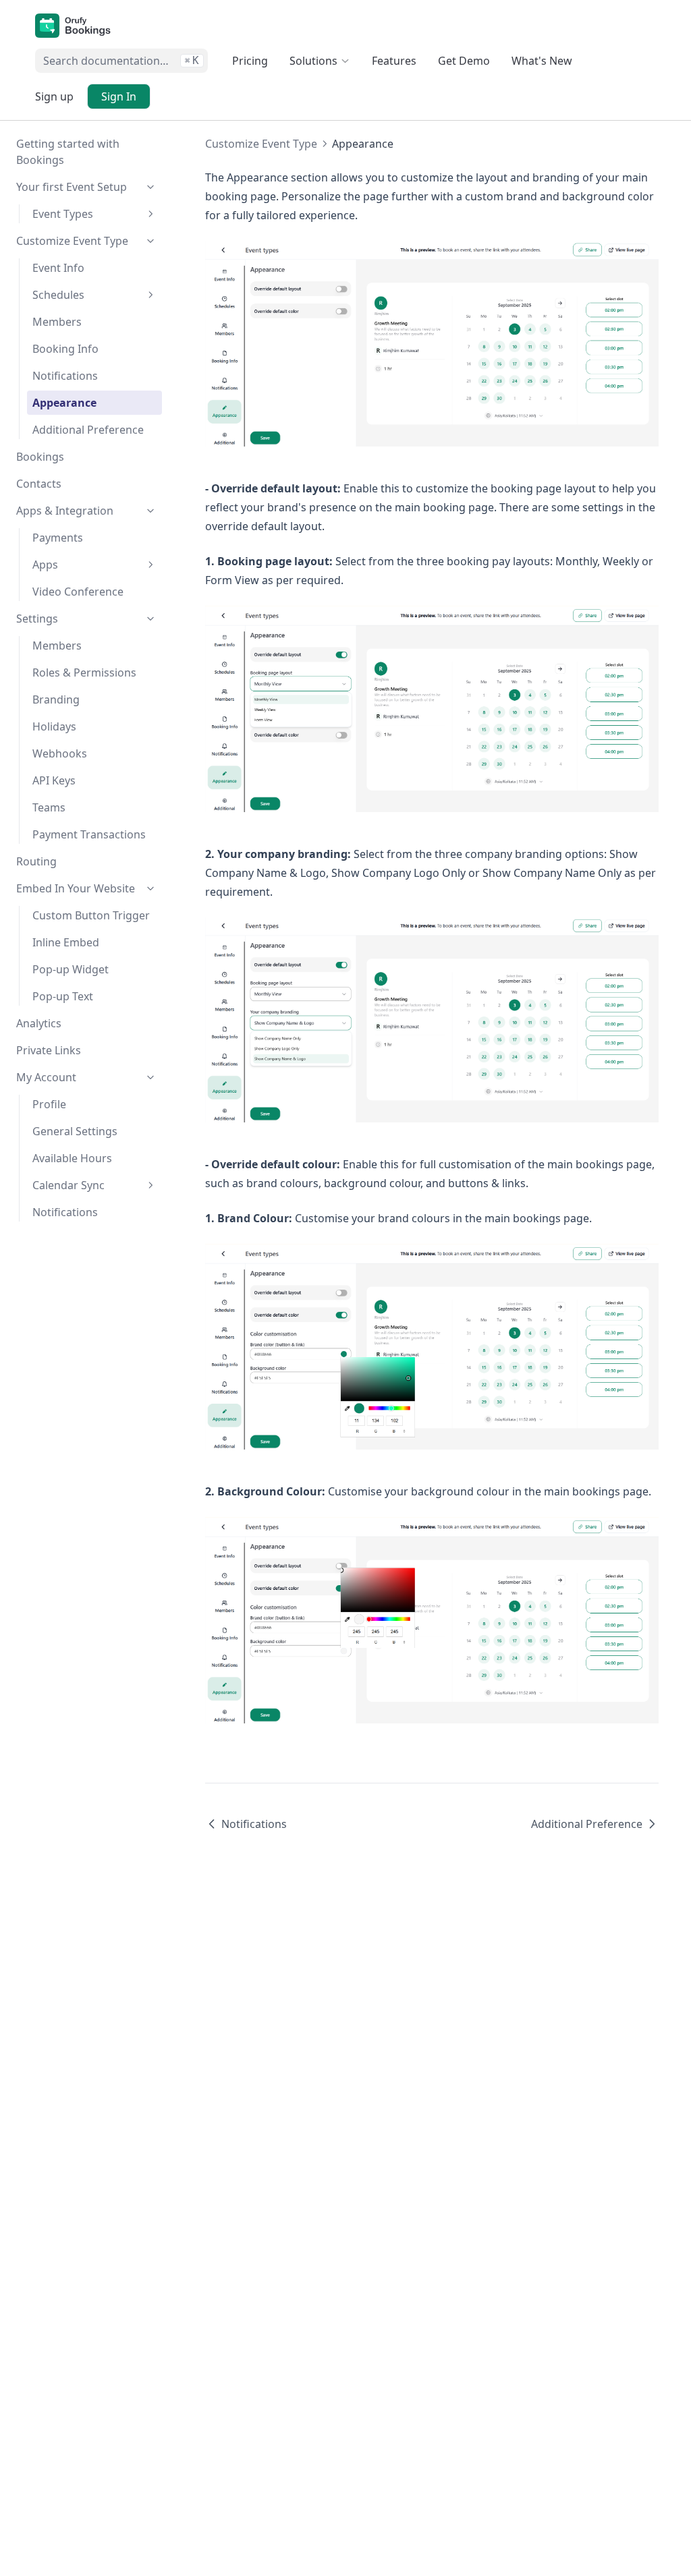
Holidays (54, 726)
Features (394, 61)
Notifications (65, 376)
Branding (56, 699)
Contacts (39, 484)
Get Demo (464, 61)
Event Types (63, 214)
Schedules (58, 295)
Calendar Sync (68, 1185)
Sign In (119, 96)
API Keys (54, 780)
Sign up (54, 96)
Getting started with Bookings (68, 152)
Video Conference (78, 592)
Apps (45, 565)
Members (57, 322)
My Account (46, 1077)
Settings (37, 619)
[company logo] (73, 26)
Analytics (39, 1023)
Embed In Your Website (76, 888)
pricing (250, 61)
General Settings (75, 1131)
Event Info (58, 268)
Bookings (40, 457)
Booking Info (65, 349)
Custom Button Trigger (91, 915)
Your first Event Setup (72, 187)
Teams (49, 807)
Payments (58, 538)
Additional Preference (88, 430)
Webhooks (60, 753)
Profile (49, 1104)
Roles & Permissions (84, 672)
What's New (542, 61)
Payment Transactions (89, 834)
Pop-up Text (63, 996)
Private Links (49, 1050)
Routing (36, 861)
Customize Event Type (72, 241)
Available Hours (72, 1158)
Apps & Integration (65, 511)
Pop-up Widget (71, 969)
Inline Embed (66, 942)
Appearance (64, 403)
